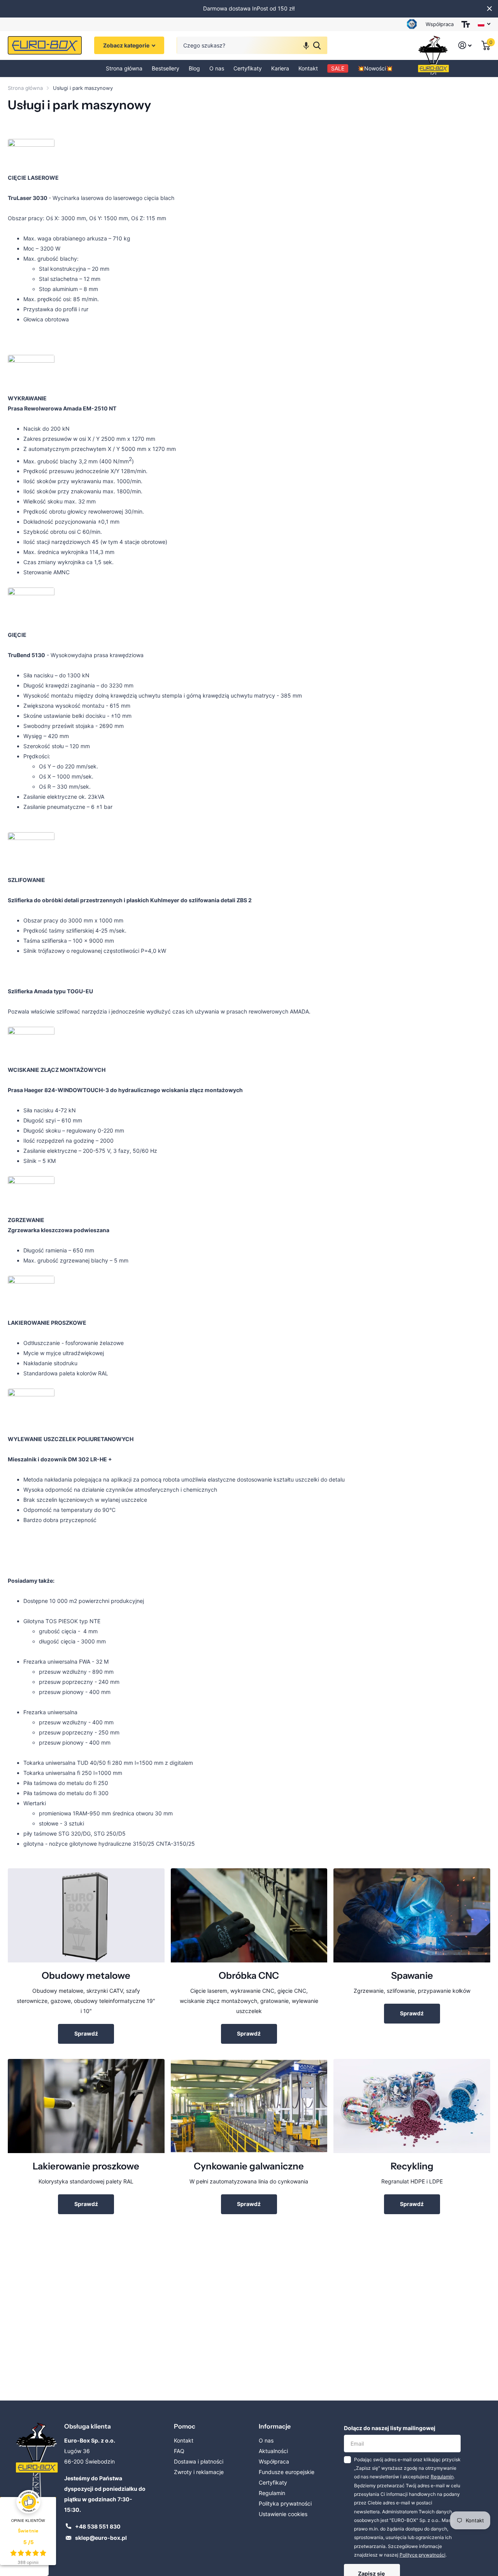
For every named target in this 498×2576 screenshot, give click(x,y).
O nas (217, 68)
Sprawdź (86, 2033)
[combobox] (252, 46)
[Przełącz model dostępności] (466, 24)
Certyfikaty (248, 68)
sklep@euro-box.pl (101, 2538)
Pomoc (185, 2426)
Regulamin (272, 2493)
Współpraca (440, 24)
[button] (306, 46)
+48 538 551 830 (98, 2526)
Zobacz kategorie (127, 46)
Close (489, 9)
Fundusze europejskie (287, 2472)
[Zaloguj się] (465, 46)
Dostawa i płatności (199, 2461)
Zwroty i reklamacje (199, 2472)
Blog (194, 68)
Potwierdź (317, 46)
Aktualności (273, 2451)
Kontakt (308, 68)
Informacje (275, 2426)
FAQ (179, 2451)
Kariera (280, 68)
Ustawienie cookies (283, 2514)
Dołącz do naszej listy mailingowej (390, 2428)
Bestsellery (166, 68)
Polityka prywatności (285, 2503)
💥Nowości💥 (375, 68)
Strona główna (124, 68)
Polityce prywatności (423, 2555)
